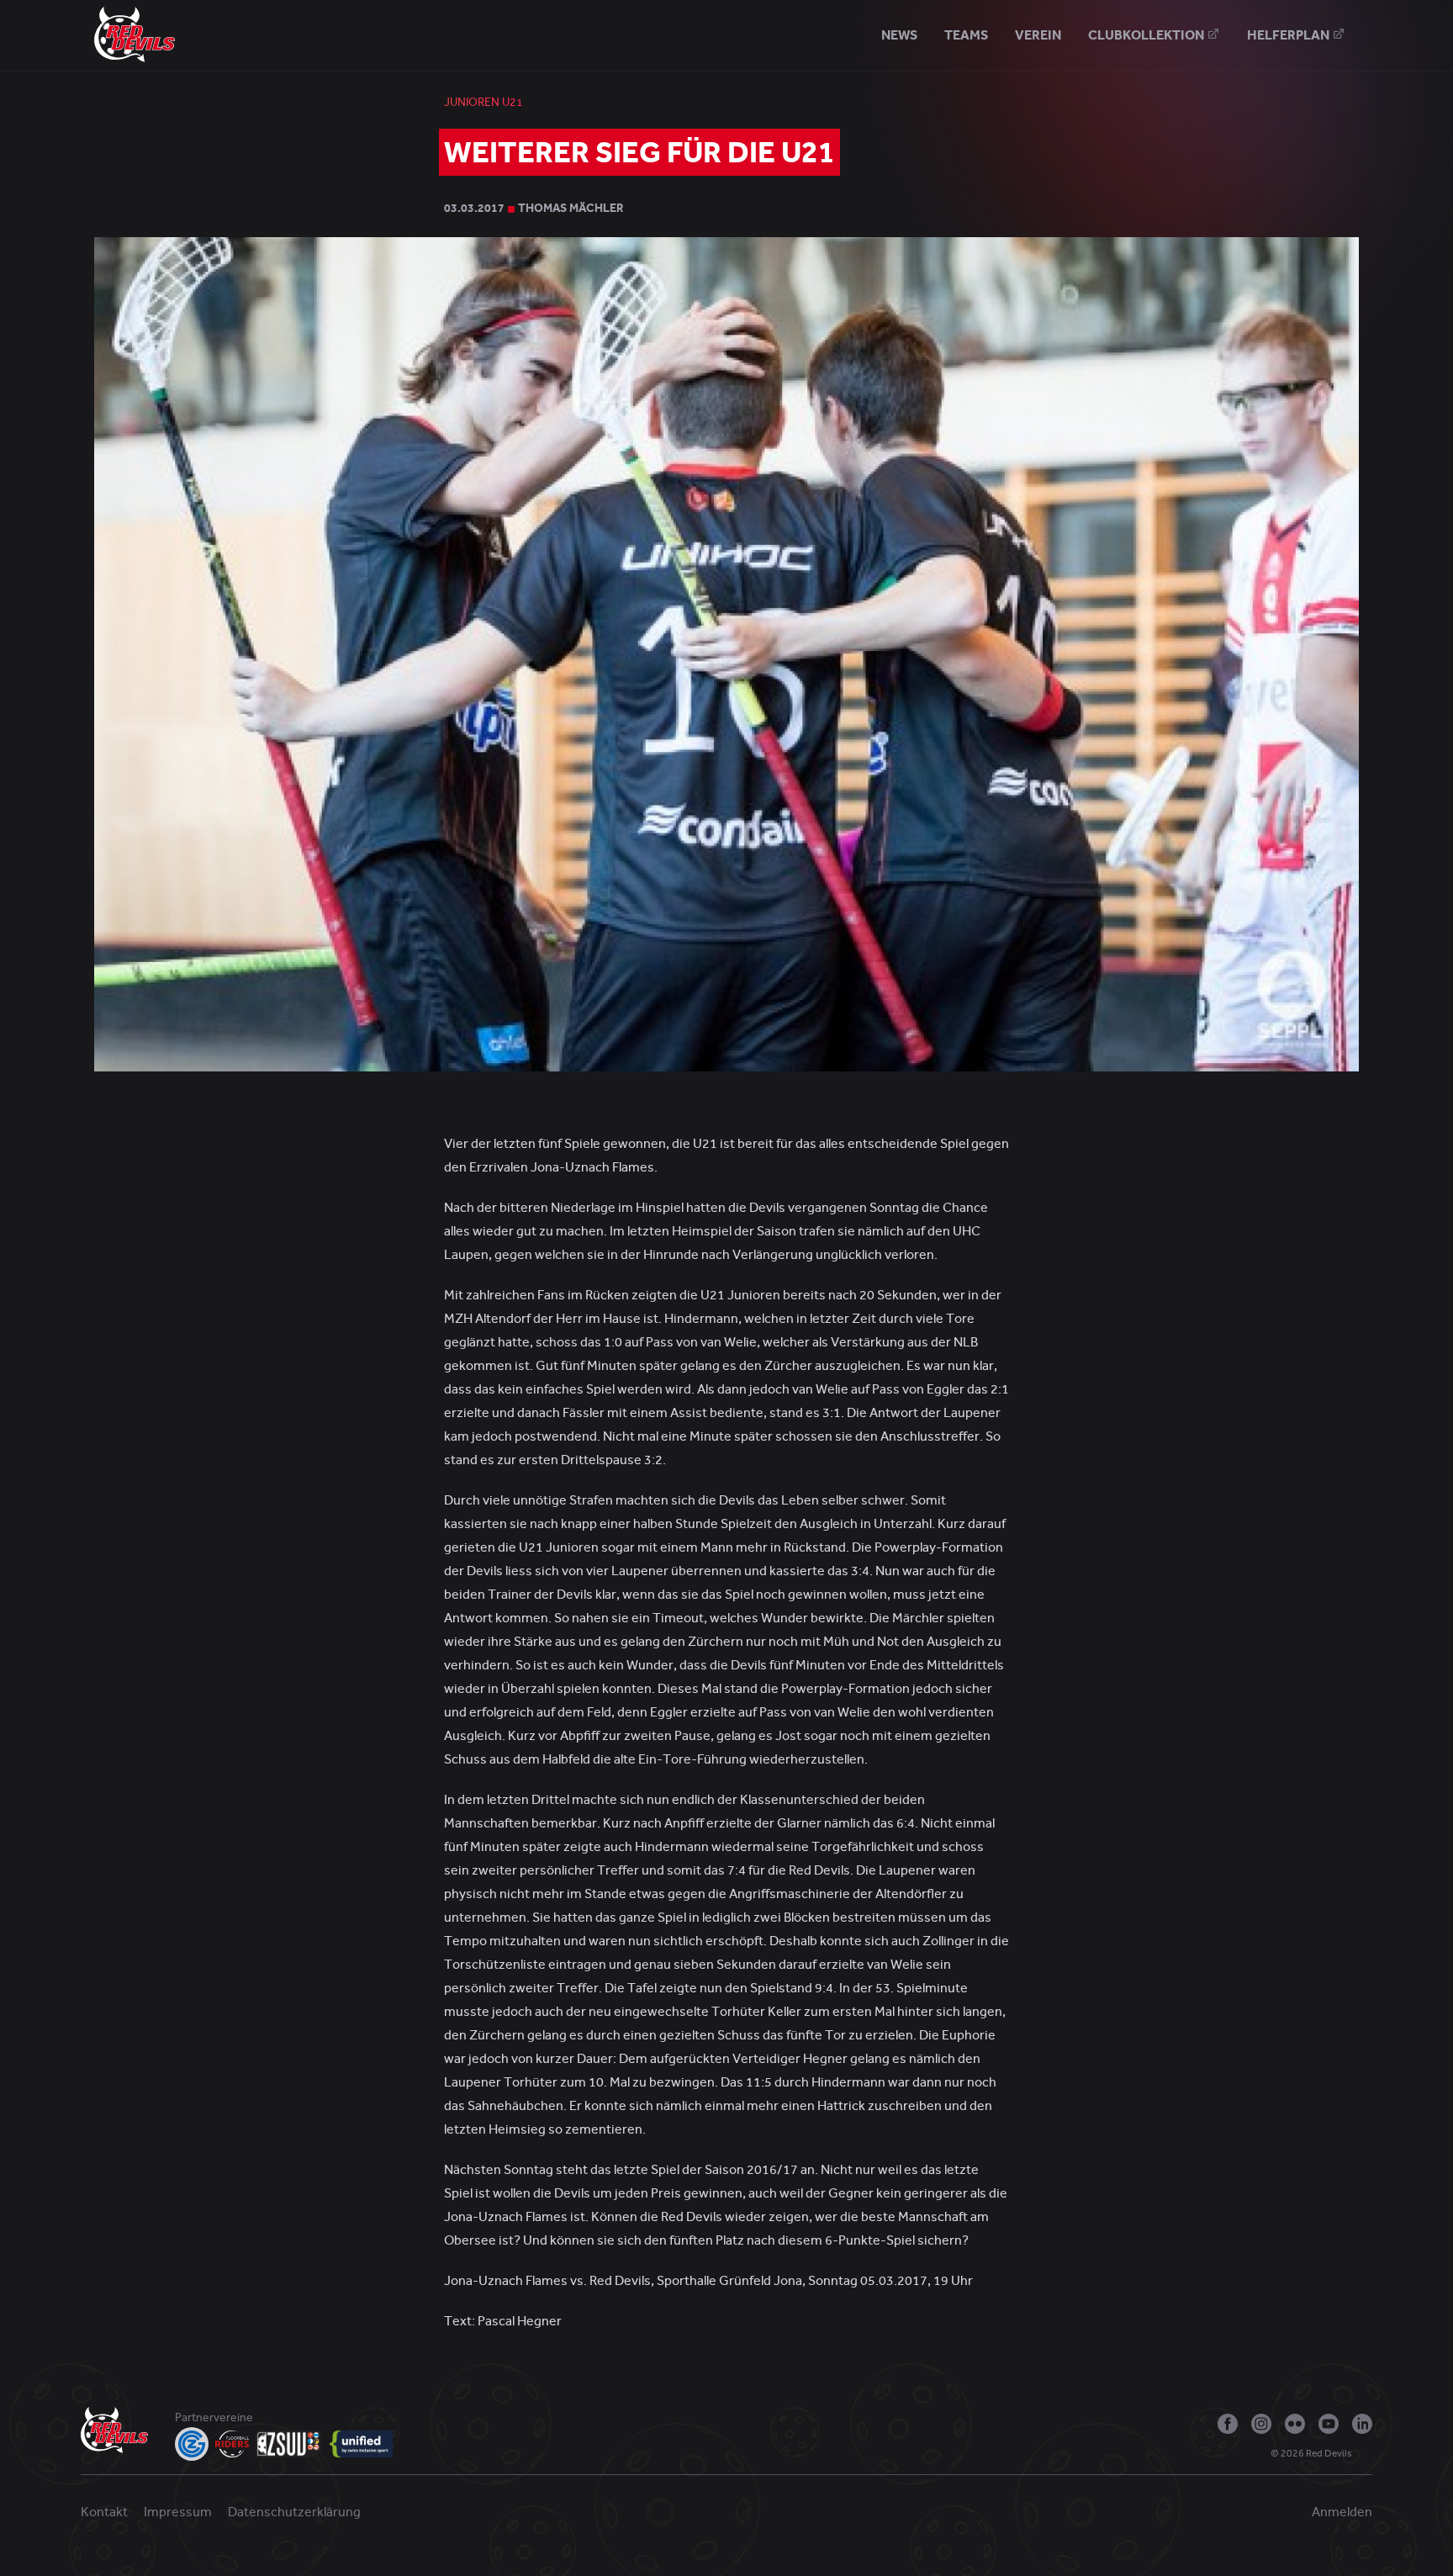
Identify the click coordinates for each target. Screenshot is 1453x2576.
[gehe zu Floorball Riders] (232, 2444)
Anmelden (1342, 2512)
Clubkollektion (1147, 35)
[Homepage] (135, 34)
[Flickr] (1295, 2424)
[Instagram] (1261, 2424)
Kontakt (104, 2512)
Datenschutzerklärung (294, 2512)
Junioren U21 (483, 102)
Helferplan (1289, 35)
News (899, 35)
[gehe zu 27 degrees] (1366, 2457)
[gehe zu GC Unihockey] (192, 2444)
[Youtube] (1329, 2424)
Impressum (178, 2512)
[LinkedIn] (1362, 2424)
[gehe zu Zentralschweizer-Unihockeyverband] (289, 2444)
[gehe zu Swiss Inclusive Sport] (361, 2444)
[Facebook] (1228, 2424)
